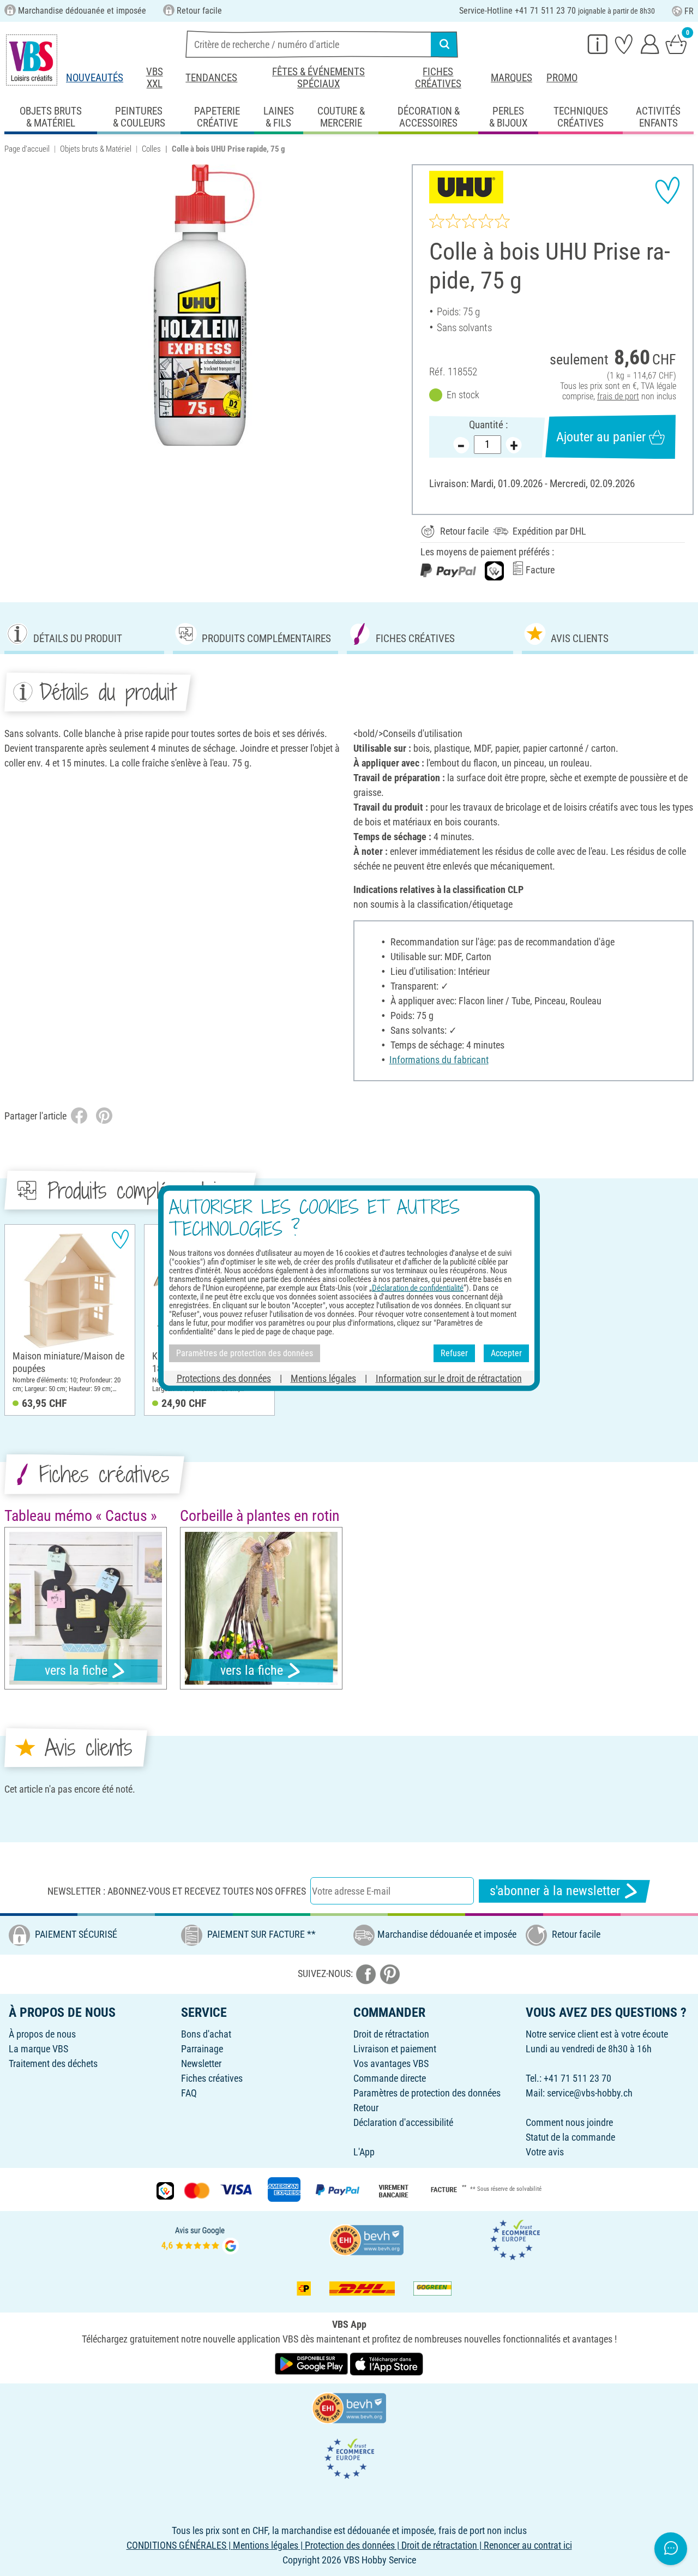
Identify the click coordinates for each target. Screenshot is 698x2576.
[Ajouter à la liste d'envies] (667, 190)
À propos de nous (42, 2034)
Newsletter (201, 2063)
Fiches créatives (438, 78)
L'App (364, 2152)
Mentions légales (323, 1378)
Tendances (211, 78)
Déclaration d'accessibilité (403, 2122)
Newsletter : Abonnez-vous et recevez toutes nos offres (177, 1891)
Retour (366, 2108)
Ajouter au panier (601, 437)
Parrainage (202, 2049)
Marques (512, 78)
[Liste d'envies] (624, 44)
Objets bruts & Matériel (96, 149)
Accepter (506, 1353)
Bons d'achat (206, 2034)
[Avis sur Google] (200, 2239)
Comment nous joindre (569, 2122)
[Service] (598, 44)
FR (689, 11)
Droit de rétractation (391, 2034)
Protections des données (224, 1378)
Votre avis (545, 2152)
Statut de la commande (570, 2137)
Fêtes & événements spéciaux (318, 78)
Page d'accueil (27, 149)
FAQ (189, 2093)
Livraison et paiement (395, 2049)
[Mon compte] (650, 44)
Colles (151, 149)
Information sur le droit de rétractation (449, 1378)
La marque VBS (38, 2049)
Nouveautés (95, 78)
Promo (562, 78)
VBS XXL (155, 78)
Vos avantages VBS (391, 2063)
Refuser (454, 1353)
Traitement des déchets (53, 2063)
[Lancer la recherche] (444, 44)
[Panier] (676, 44)
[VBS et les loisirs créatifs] (32, 60)
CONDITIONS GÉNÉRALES (176, 2545)
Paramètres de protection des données (427, 2093)
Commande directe (390, 2078)
